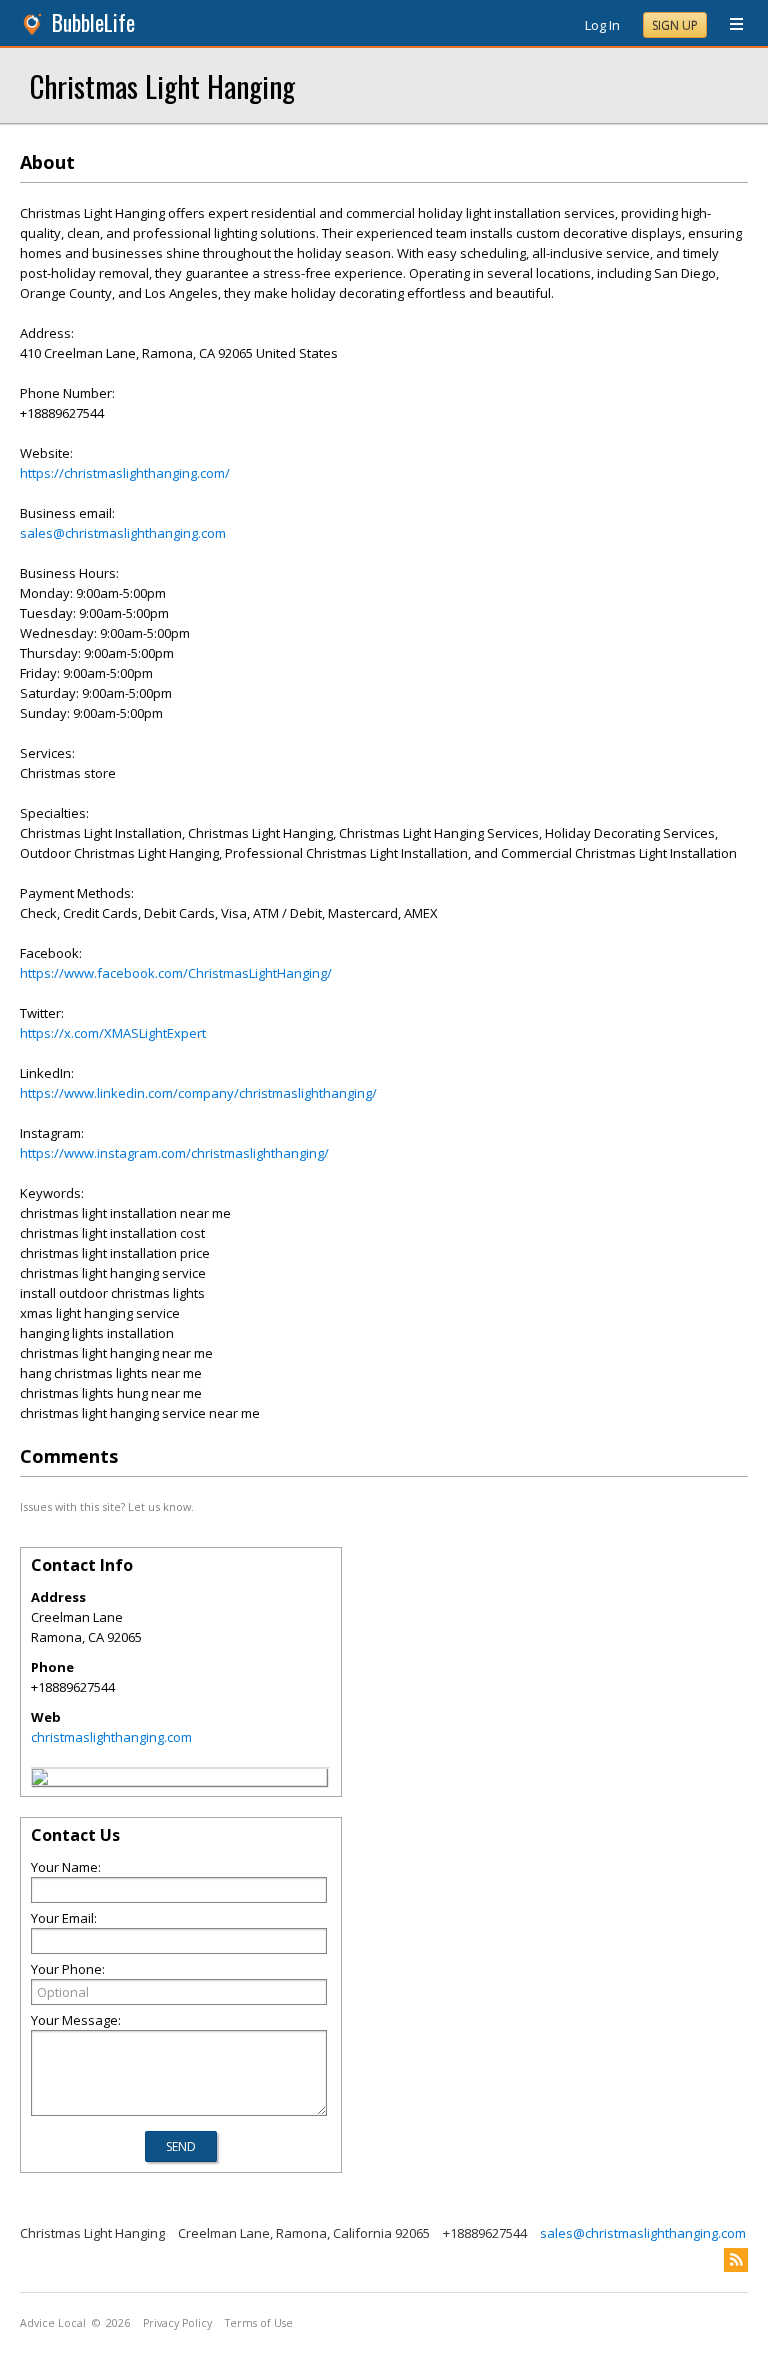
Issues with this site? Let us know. (107, 1506)
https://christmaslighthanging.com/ (125, 473)
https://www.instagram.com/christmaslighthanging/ (174, 1153)
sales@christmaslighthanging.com (123, 533)
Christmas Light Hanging (162, 85)
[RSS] (736, 2260)
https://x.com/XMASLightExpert (113, 1033)
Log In (602, 25)
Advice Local (53, 2323)
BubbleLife (93, 22)
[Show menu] (729, 25)
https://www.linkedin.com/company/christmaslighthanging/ (198, 1093)
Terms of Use (259, 2323)
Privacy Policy (177, 2323)
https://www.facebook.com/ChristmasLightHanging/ (176, 973)
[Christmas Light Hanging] (40, 1780)
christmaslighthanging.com (111, 1737)
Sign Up (675, 25)
